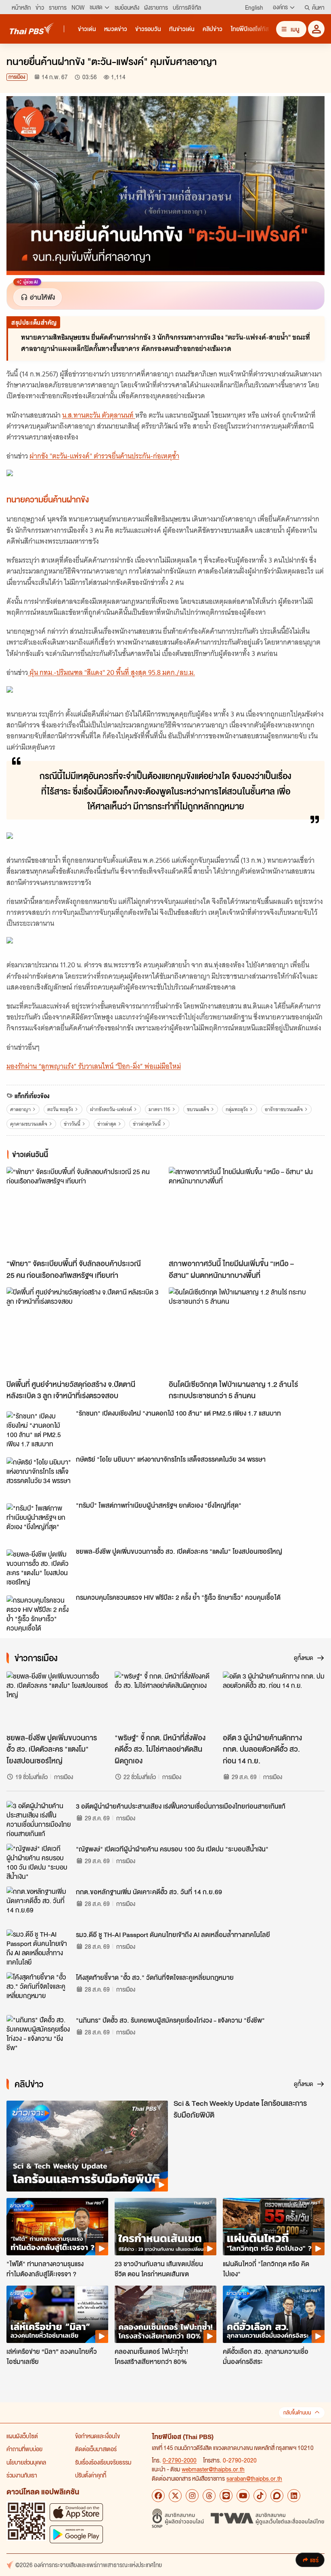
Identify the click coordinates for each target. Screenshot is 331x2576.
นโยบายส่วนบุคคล (26, 2462)
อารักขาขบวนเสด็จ (284, 1109)
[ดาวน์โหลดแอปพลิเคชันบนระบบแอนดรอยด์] (76, 2534)
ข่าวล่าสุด (107, 1124)
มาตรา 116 (159, 1109)
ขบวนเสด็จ (198, 1109)
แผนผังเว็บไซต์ (22, 2436)
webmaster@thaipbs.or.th (213, 2469)
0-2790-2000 (180, 2460)
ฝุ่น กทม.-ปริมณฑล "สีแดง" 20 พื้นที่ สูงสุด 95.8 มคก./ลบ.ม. (111, 672)
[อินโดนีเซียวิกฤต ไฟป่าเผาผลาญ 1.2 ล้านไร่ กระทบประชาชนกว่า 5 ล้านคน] (247, 1331)
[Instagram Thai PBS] (192, 2496)
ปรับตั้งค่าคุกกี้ (91, 2475)
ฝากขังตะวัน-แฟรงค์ (111, 1109)
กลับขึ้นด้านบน (297, 2413)
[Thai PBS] (32, 28)
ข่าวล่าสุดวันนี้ (147, 1124)
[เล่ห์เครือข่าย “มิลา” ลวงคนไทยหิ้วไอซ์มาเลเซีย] (57, 2314)
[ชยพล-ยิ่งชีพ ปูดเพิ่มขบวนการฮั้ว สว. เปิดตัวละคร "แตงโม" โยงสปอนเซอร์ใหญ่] (39, 1567)
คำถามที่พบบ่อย (24, 2449)
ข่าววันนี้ (72, 1124)
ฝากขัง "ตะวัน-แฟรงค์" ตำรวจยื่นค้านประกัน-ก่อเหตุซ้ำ (104, 456)
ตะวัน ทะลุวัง (60, 1109)
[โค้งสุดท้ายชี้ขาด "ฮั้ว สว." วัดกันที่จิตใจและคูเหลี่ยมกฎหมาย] (39, 1990)
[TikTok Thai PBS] (260, 2496)
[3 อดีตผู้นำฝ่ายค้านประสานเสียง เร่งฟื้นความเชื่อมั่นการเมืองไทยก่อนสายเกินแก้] (39, 1819)
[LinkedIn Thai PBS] (294, 2496)
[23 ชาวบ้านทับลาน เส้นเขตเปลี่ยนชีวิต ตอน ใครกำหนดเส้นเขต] (165, 2227)
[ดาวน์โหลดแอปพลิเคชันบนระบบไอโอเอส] (76, 2512)
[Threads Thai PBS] (209, 2496)
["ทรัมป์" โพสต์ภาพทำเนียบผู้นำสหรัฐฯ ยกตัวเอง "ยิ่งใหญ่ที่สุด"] (39, 1521)
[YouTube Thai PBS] (243, 2496)
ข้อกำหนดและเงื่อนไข (97, 2436)
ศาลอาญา (20, 1109)
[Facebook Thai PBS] (158, 2496)
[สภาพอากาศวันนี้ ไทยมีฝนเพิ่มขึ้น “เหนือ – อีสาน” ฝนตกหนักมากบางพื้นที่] (247, 1211)
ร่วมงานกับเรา (22, 2475)
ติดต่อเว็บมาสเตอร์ (96, 2449)
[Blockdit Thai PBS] (277, 2496)
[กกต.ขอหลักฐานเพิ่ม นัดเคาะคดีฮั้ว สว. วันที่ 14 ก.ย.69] (39, 1905)
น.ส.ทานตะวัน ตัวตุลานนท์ (99, 415)
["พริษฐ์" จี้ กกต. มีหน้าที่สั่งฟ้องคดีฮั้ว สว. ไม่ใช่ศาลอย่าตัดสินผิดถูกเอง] (165, 1700)
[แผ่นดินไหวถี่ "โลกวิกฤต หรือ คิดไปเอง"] (274, 2227)
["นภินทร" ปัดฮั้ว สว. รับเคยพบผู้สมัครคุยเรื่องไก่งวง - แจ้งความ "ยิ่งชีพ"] (39, 2033)
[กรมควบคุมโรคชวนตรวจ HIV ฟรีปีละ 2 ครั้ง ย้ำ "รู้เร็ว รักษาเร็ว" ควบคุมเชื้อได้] (39, 1614)
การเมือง (17, 77)
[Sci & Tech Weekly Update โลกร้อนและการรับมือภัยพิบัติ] (87, 2146)
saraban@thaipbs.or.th (254, 2478)
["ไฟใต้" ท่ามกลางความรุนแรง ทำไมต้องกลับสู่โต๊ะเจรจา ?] (57, 2227)
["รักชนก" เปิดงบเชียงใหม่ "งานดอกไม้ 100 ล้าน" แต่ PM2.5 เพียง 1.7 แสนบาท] (39, 1429)
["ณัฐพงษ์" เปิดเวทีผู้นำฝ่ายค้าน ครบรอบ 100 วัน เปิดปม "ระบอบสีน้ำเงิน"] (39, 1862)
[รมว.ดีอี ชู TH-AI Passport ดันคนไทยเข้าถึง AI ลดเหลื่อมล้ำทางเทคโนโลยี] (39, 1948)
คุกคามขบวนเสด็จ (29, 1124)
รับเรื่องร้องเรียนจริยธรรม (103, 2462)
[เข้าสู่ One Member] (316, 29)
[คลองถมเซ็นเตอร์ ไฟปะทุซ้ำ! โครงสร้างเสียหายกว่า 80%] (165, 2314)
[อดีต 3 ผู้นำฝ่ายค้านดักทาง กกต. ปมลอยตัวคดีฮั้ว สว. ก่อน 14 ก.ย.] (274, 1700)
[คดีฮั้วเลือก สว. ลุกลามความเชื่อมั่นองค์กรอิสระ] (274, 2314)
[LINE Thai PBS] (226, 2496)
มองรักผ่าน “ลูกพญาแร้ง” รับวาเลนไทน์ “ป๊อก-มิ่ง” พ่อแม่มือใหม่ (94, 1066)
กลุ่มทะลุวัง (237, 1109)
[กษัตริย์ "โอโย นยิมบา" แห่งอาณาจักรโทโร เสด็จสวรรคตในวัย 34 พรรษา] (39, 1475)
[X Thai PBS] (175, 2496)
